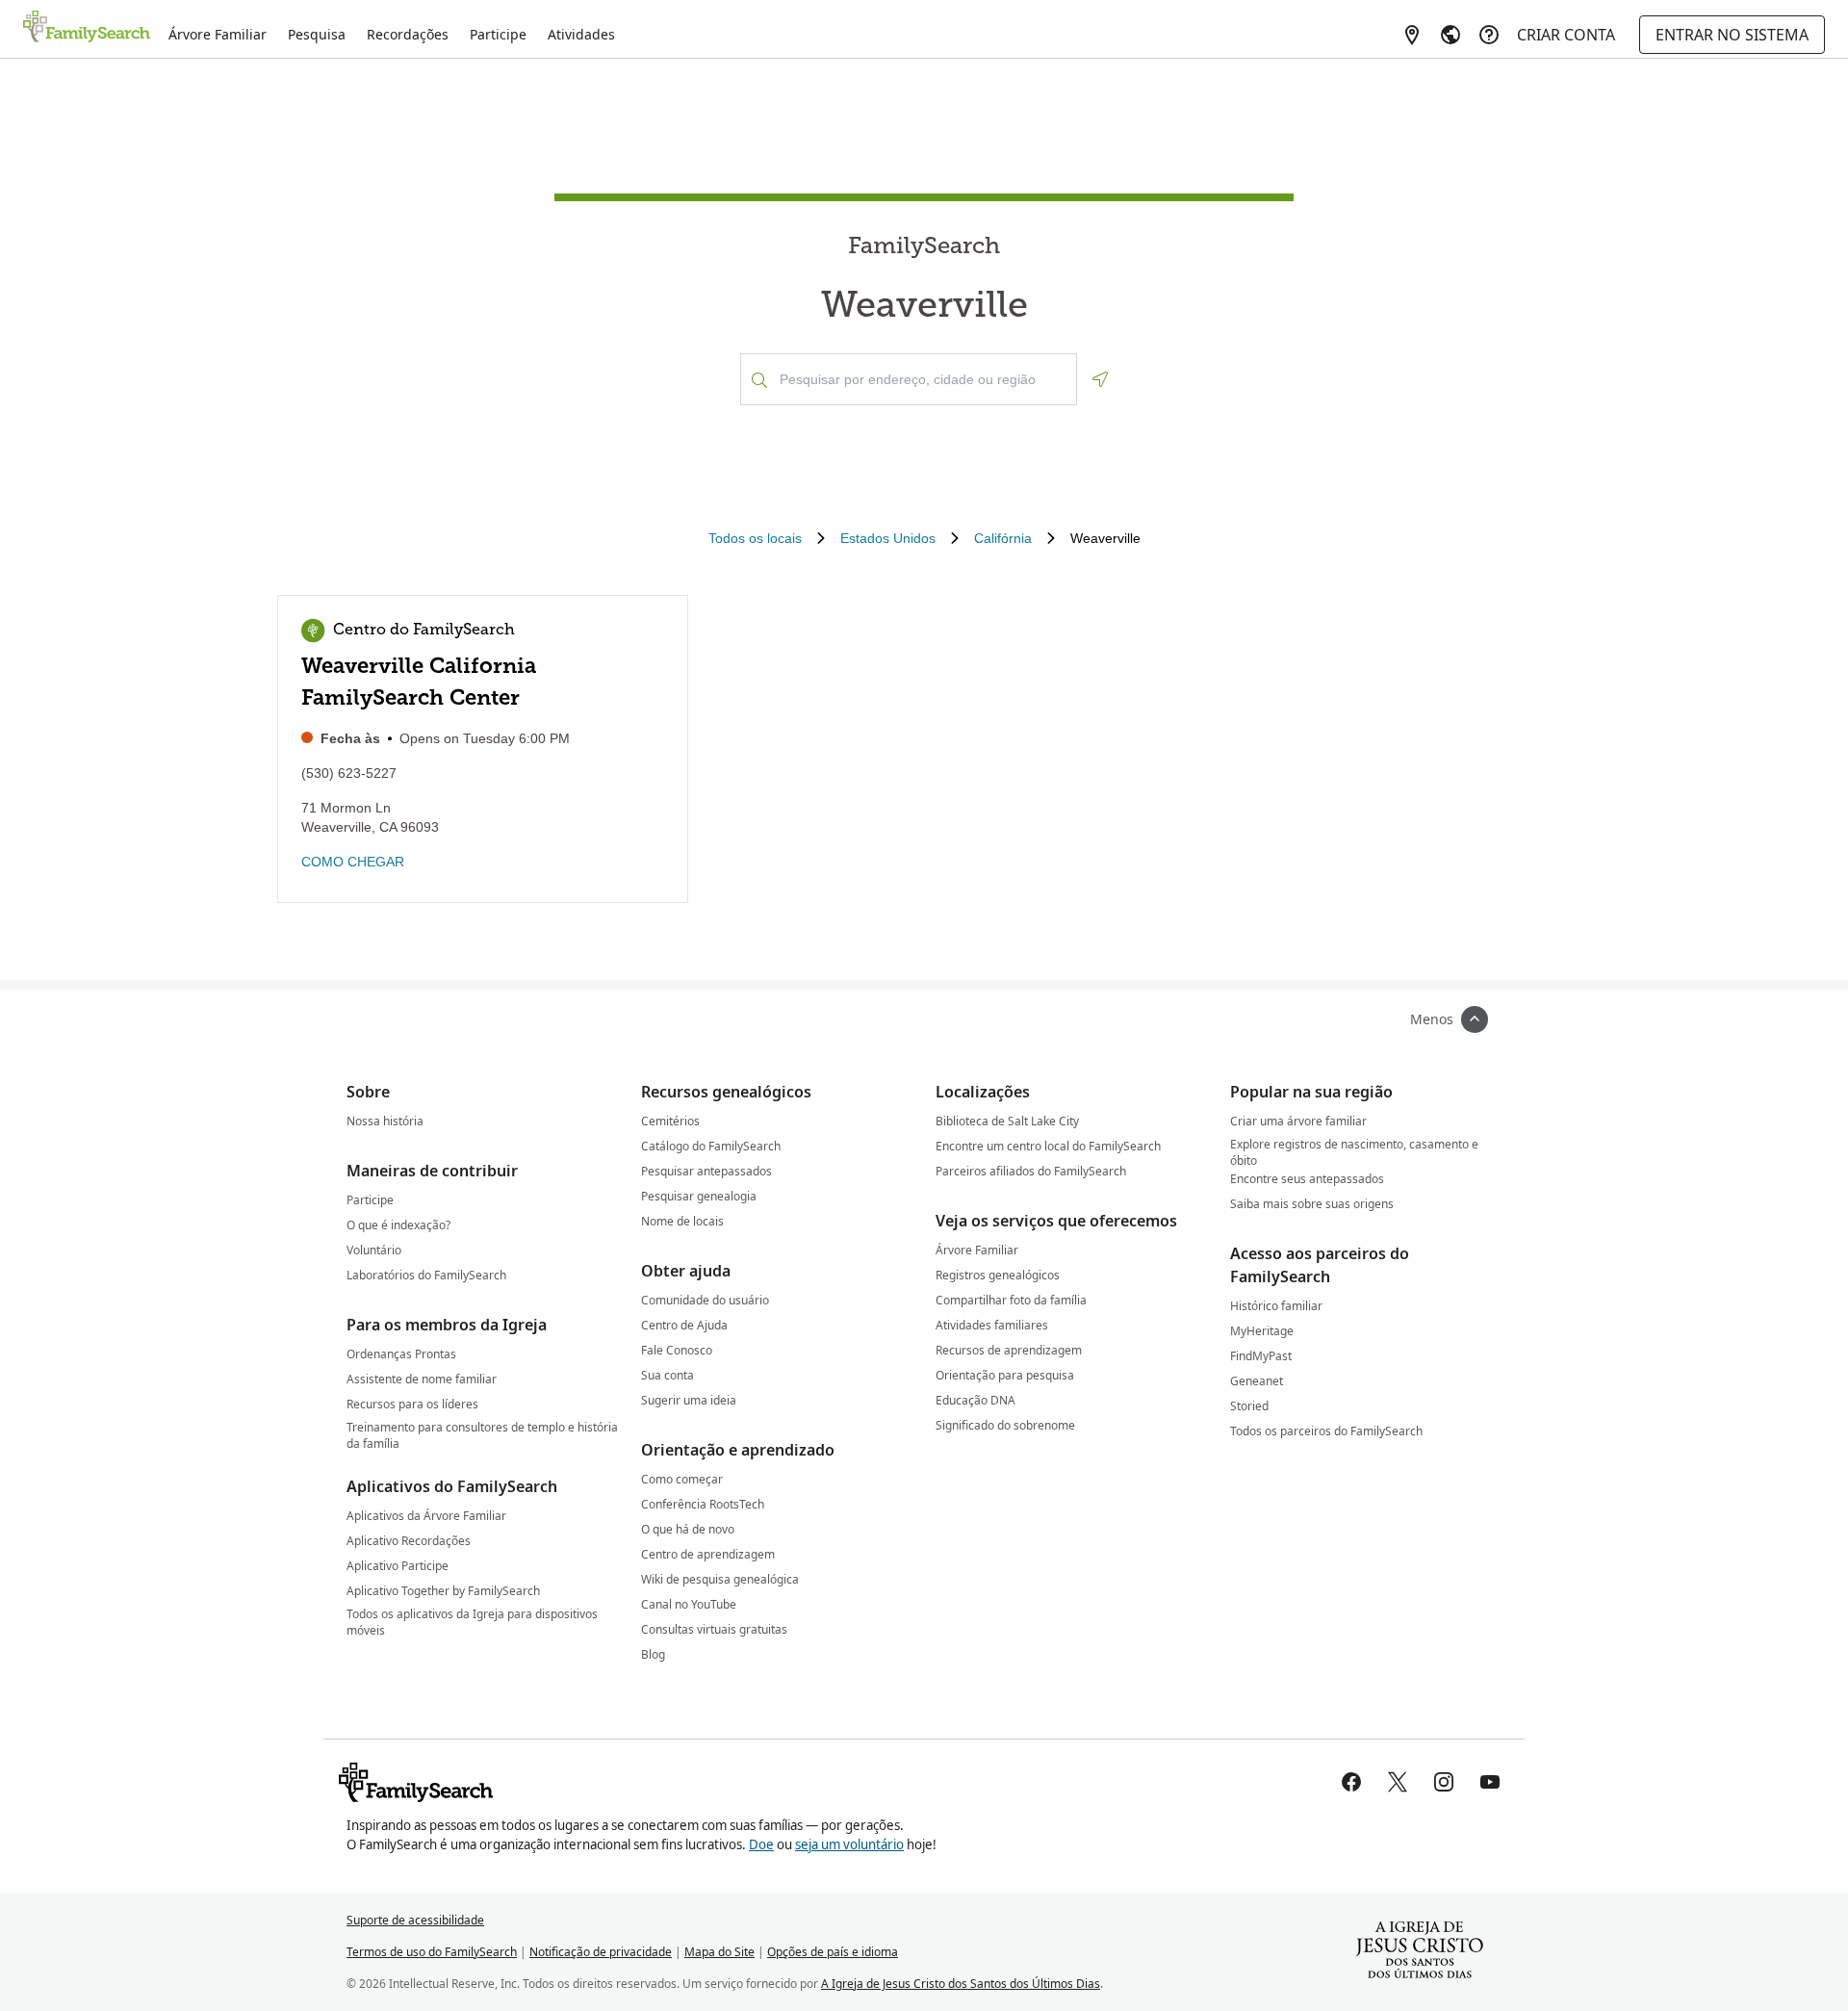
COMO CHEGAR (353, 862)
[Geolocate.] (1100, 379)
